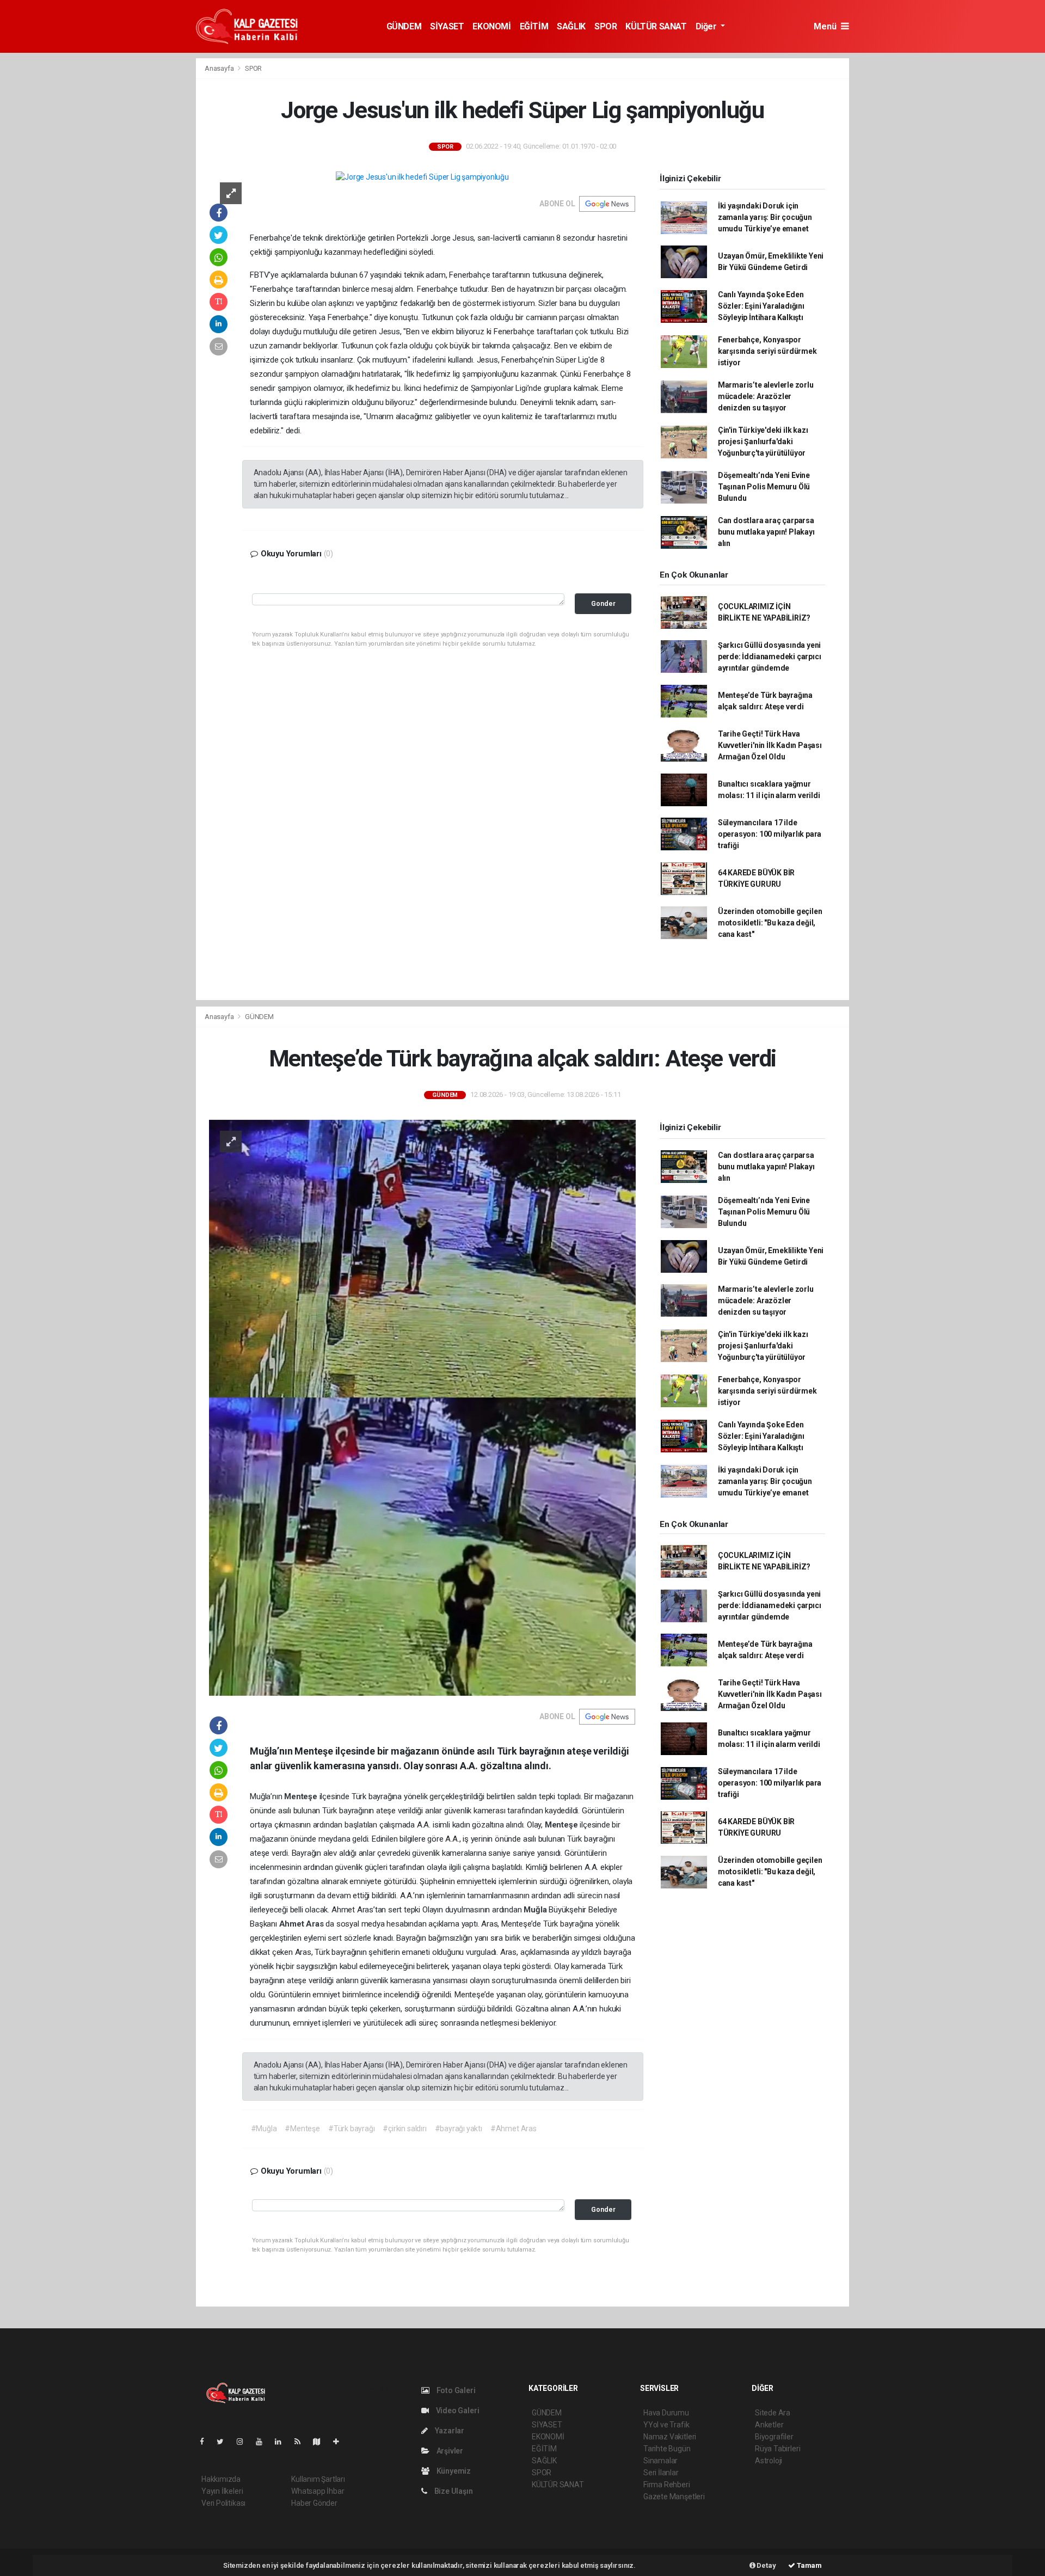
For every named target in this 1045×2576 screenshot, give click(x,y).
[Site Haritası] (321, 2442)
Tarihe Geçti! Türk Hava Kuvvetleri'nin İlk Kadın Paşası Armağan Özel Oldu (770, 745)
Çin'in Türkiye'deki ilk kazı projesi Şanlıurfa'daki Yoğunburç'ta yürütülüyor (763, 441)
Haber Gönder (314, 2503)
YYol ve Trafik (666, 2425)
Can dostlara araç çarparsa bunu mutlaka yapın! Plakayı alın (766, 532)
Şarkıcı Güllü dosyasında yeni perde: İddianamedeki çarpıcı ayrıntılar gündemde (770, 657)
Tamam (809, 2565)
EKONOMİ (491, 26)
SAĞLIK (571, 26)
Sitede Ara (773, 2413)
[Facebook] (206, 2442)
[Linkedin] (282, 2442)
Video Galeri (457, 2411)
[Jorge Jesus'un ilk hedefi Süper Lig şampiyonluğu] (422, 177)
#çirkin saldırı (404, 2129)
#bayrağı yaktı (459, 2129)
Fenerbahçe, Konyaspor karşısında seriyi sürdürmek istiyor (767, 351)
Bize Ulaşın (453, 2491)
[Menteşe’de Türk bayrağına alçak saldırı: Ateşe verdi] (422, 1407)
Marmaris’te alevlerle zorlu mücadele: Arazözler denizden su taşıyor (766, 396)
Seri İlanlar (661, 2473)
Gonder (603, 603)
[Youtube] (263, 2442)
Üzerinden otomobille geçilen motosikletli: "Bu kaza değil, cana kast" (770, 923)
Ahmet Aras (303, 1924)
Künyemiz (453, 2471)
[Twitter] (225, 2442)
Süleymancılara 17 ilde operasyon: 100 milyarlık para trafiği (770, 834)
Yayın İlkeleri (222, 2491)
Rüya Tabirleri (777, 2449)
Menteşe (302, 1796)
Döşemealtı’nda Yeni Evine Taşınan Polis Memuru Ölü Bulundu (764, 487)
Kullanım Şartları (318, 2479)
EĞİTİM (534, 26)
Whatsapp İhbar (318, 2491)
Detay (766, 2565)
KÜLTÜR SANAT (656, 26)
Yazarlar (449, 2431)
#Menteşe (302, 2129)
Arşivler (449, 2451)
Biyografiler (774, 2437)
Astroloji (769, 2461)
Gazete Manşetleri (674, 2497)
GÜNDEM (404, 26)
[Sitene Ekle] (340, 2442)
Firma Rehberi (667, 2485)
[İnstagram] (244, 2442)
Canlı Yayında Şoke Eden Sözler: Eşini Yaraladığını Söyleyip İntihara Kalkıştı (761, 306)
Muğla (536, 1910)
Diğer (707, 26)
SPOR (606, 26)
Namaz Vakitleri (670, 2437)
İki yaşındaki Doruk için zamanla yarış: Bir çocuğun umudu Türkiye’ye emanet (765, 217)
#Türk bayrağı (352, 2129)
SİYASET (447, 26)
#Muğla (264, 2129)
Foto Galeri (455, 2390)
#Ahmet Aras (514, 2129)
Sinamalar (660, 2461)
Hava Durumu (666, 2413)
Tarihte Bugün (667, 2449)
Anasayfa (220, 68)
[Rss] (302, 2442)
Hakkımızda (221, 2479)
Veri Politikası (223, 2503)
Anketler (769, 2425)
